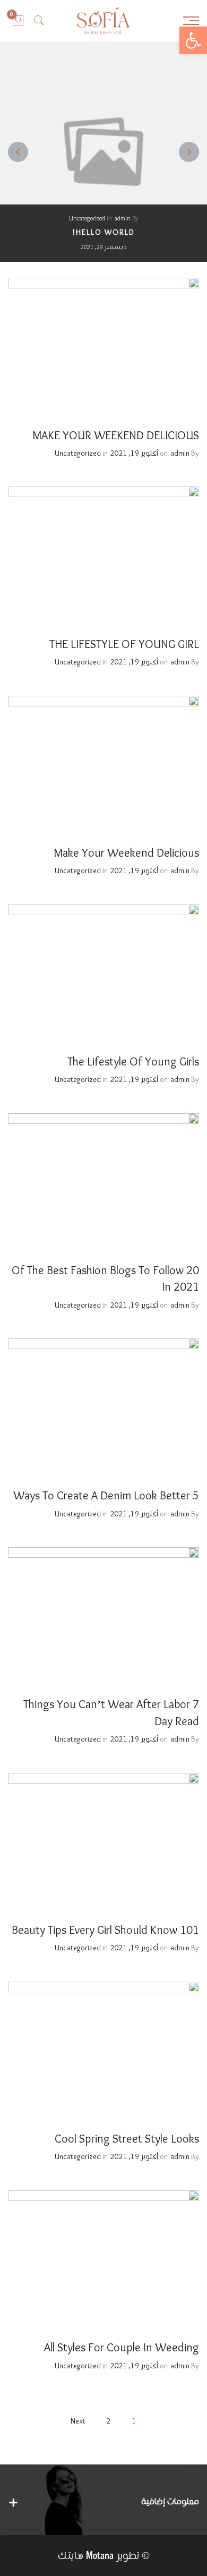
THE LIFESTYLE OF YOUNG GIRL (124, 645)
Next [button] (18, 152)
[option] (103, 152)
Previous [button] (189, 152)
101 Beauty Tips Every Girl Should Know (105, 1931)
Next (78, 2421)
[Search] (39, 21)
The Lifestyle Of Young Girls (133, 1062)
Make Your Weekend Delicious (126, 854)
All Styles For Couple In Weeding (122, 2348)
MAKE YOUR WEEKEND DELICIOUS (116, 436)
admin (123, 219)
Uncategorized (87, 219)
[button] (193, 40)
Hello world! (104, 233)
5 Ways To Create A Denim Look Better (106, 1496)
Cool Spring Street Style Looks (127, 2139)
